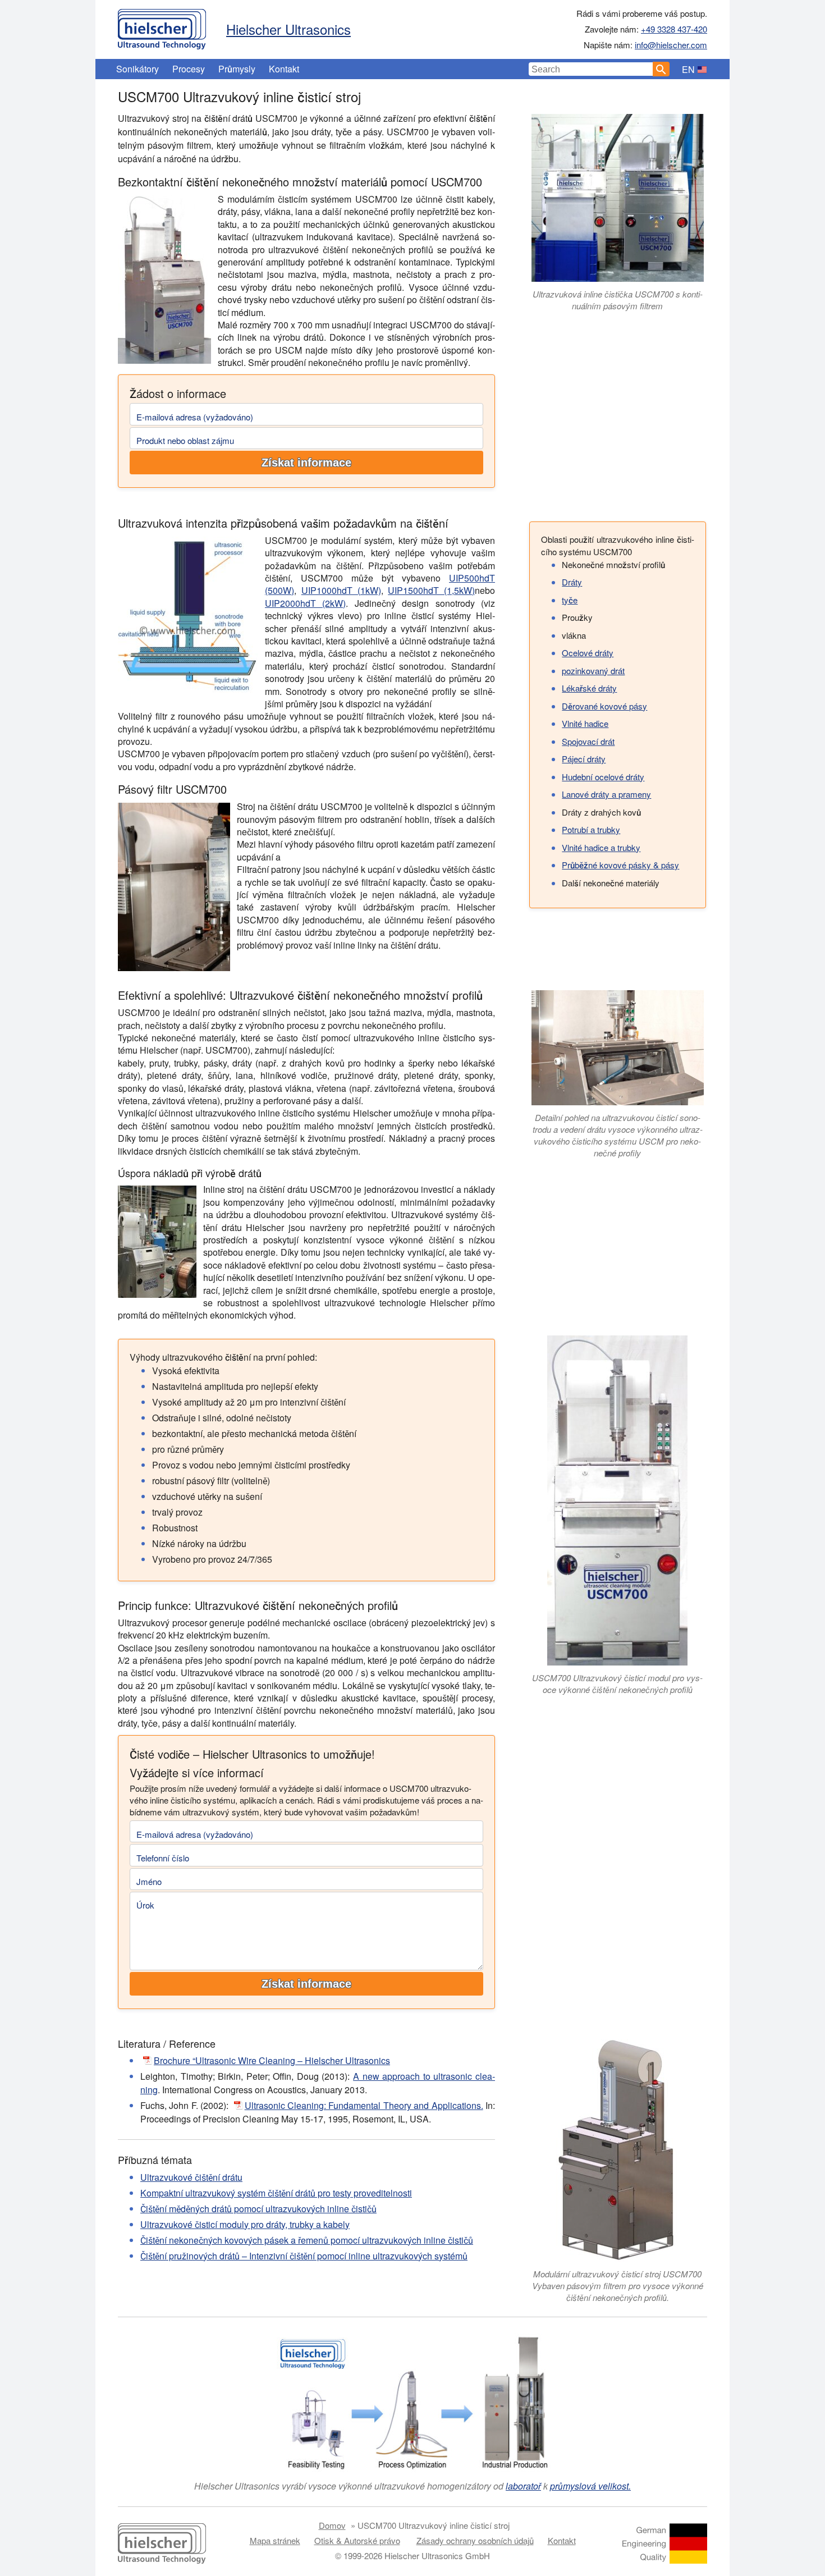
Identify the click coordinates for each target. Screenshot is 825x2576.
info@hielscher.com (671, 45)
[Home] (162, 26)
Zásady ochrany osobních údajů (475, 2540)
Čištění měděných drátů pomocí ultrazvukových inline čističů (258, 2209)
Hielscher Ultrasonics (288, 29)
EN (688, 69)
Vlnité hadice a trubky (601, 847)
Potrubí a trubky (591, 829)
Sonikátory (137, 69)
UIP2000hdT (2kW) (305, 603)
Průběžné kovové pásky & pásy (620, 865)
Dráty (572, 582)
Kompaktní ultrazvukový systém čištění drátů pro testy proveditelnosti (276, 2193)
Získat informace (306, 463)
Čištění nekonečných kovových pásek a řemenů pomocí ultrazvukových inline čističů (307, 2240)
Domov (332, 2525)
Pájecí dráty (584, 759)
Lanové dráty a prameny (606, 794)
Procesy (189, 69)
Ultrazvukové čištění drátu (191, 2177)
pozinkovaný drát (593, 671)
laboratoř (523, 2486)
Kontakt (284, 69)
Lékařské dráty (589, 688)
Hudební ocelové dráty (603, 777)
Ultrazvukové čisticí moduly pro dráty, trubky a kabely (245, 2224)
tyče (570, 600)
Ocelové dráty (588, 653)
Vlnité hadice (585, 723)
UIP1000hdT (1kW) (341, 590)
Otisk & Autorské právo (357, 2540)
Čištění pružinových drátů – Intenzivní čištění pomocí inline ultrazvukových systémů (304, 2256)
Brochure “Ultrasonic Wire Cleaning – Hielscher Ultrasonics (272, 2060)
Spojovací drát (588, 741)
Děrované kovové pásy (604, 706)
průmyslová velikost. (590, 2486)
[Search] (661, 69)
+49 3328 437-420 (674, 29)
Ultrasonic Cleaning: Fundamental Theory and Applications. (364, 2105)
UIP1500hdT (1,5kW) (431, 590)
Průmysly (237, 69)
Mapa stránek (275, 2540)
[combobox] (591, 69)
